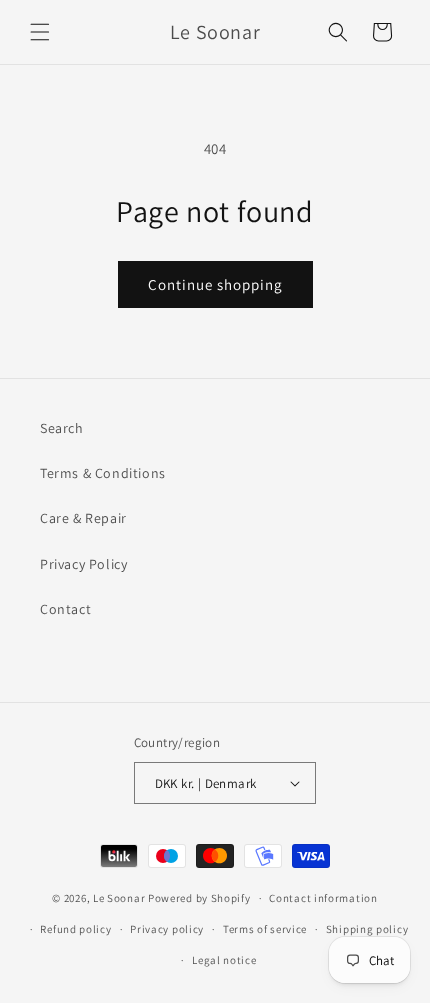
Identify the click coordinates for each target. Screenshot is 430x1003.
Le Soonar (119, 898)
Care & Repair (83, 518)
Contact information (323, 898)
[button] (40, 32)
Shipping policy (367, 929)
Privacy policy (167, 929)
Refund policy (75, 929)
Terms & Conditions (103, 473)
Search (62, 428)
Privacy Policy (83, 564)
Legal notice (224, 960)
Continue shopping (215, 284)
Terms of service (265, 929)
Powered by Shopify (199, 898)
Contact (65, 609)
